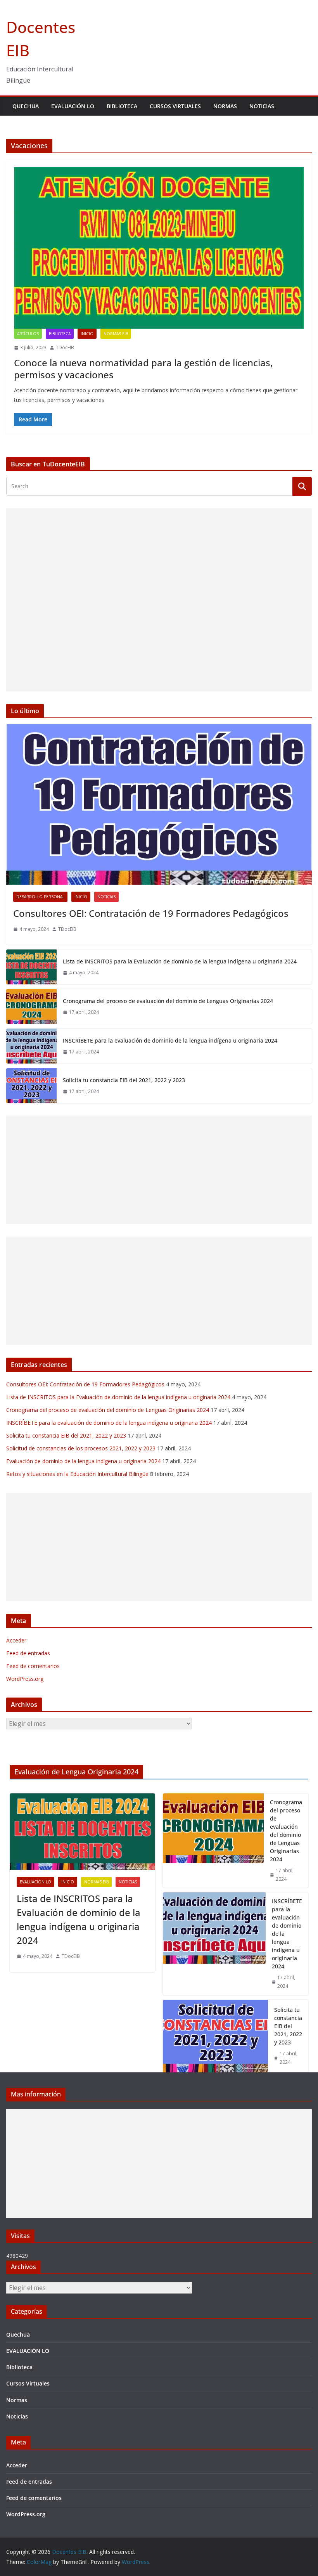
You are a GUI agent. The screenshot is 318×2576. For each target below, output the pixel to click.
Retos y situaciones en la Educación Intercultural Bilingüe (77, 1474)
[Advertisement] (159, 600)
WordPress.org (25, 1679)
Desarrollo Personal (40, 897)
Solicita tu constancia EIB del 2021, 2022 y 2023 (124, 1080)
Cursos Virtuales (175, 106)
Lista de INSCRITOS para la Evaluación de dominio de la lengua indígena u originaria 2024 (180, 961)
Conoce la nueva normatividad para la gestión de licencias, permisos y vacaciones (143, 369)
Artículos (28, 334)
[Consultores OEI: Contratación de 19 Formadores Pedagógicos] (159, 804)
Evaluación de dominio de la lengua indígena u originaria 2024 (83, 1461)
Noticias (262, 106)
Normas (225, 106)
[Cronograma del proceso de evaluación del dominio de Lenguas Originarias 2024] (31, 1006)
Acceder (16, 1640)
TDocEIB (65, 347)
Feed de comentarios (33, 1666)
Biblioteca (122, 106)
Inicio (87, 334)
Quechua (26, 106)
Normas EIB (116, 334)
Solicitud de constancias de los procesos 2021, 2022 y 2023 (81, 1448)
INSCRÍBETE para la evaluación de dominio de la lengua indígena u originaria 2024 (170, 1040)
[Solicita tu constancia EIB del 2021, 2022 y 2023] (31, 1086)
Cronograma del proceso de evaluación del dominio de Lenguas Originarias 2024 (168, 1001)
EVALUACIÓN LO (73, 106)
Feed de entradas (28, 1653)
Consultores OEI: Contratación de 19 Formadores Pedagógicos (151, 913)
